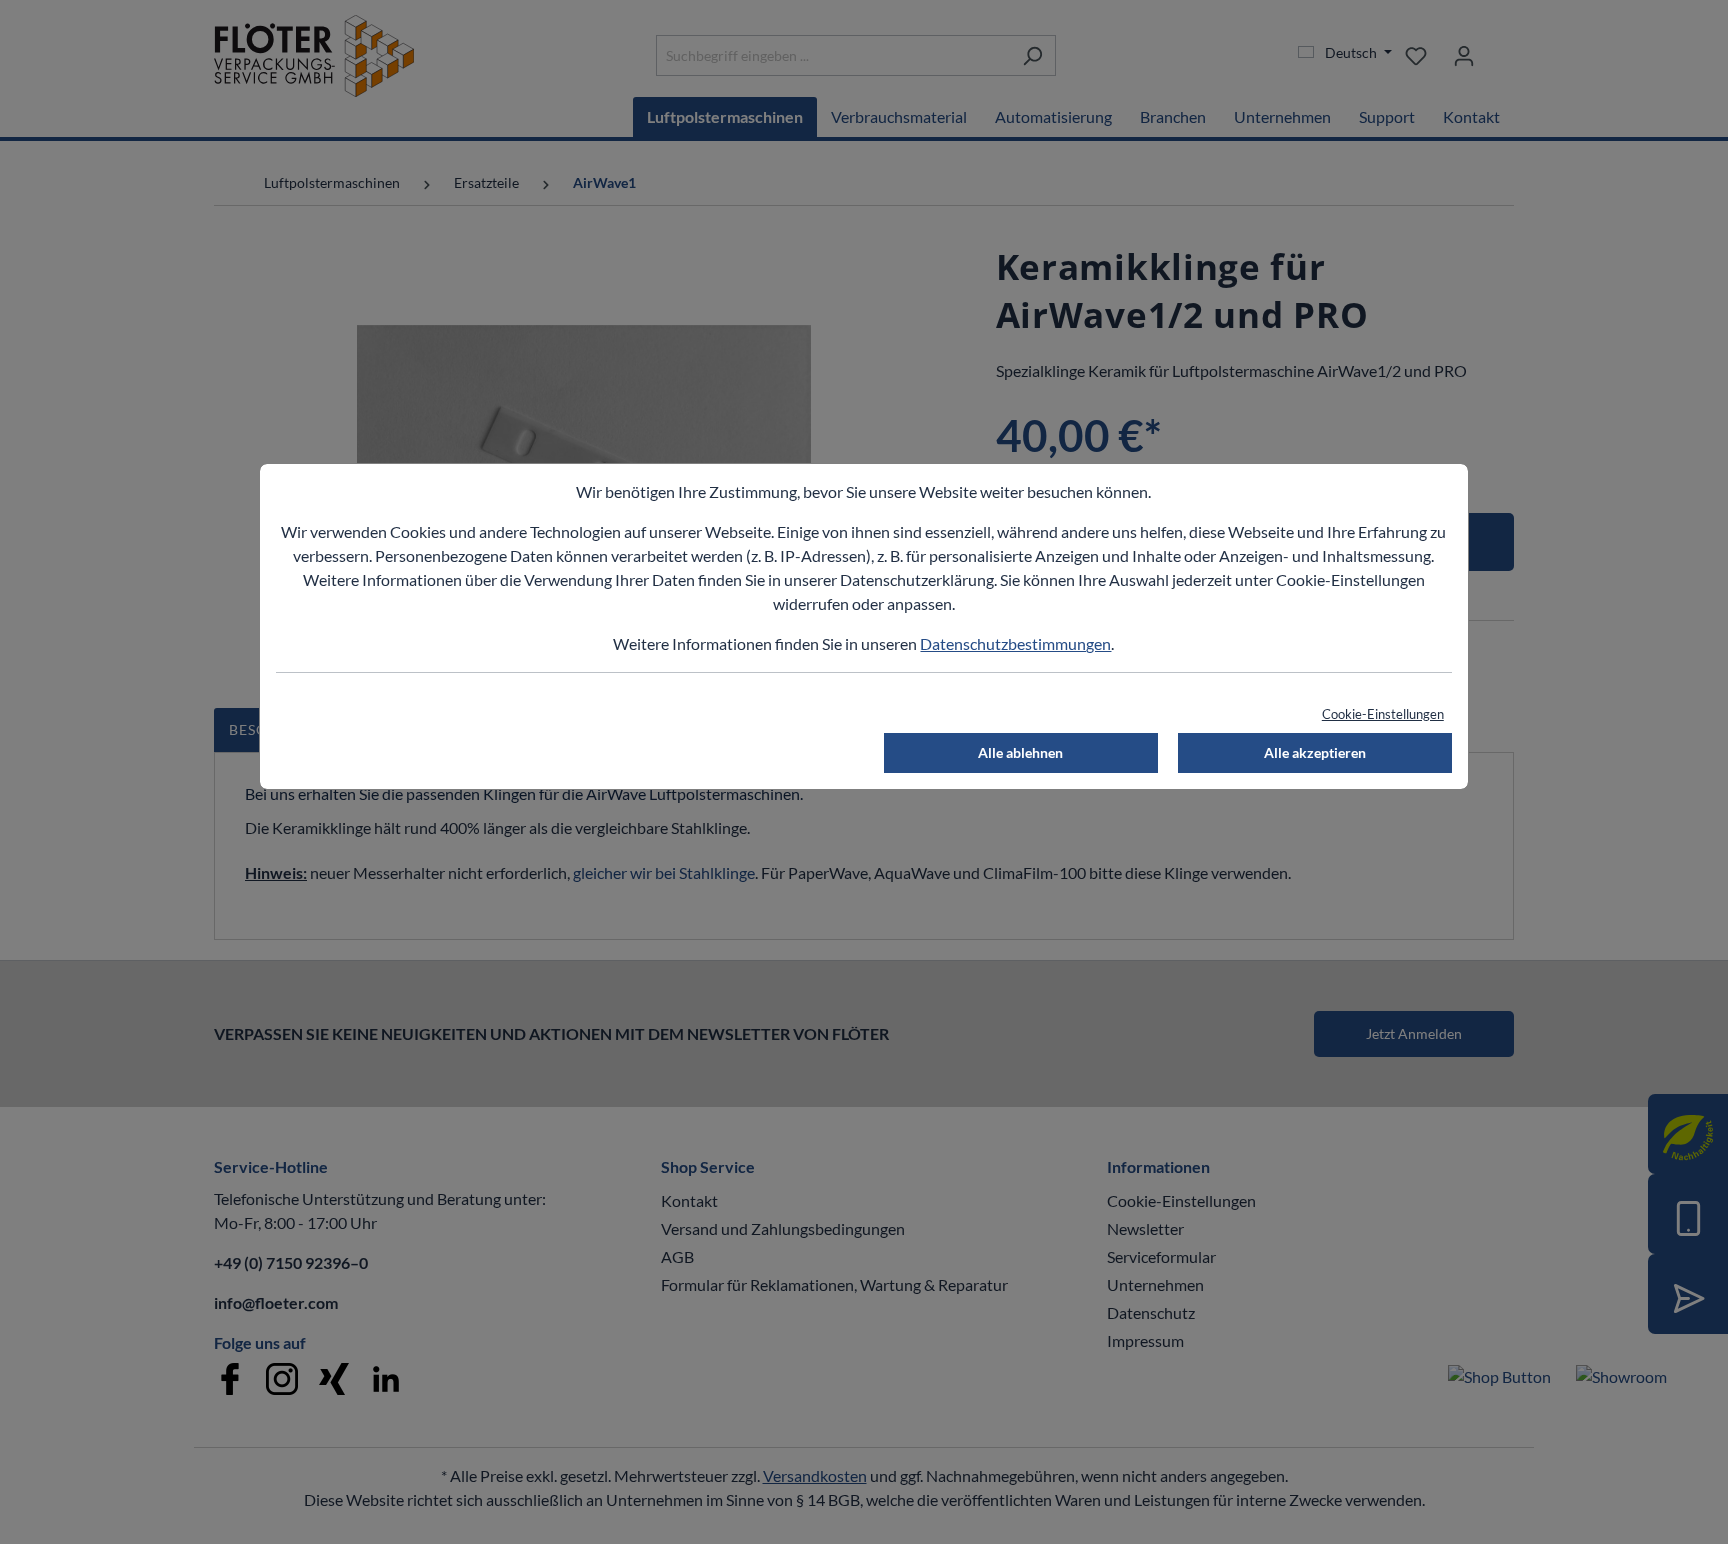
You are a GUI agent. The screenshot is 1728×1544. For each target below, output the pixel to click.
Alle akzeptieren (1315, 752)
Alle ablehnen (1020, 752)
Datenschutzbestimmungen (1015, 643)
